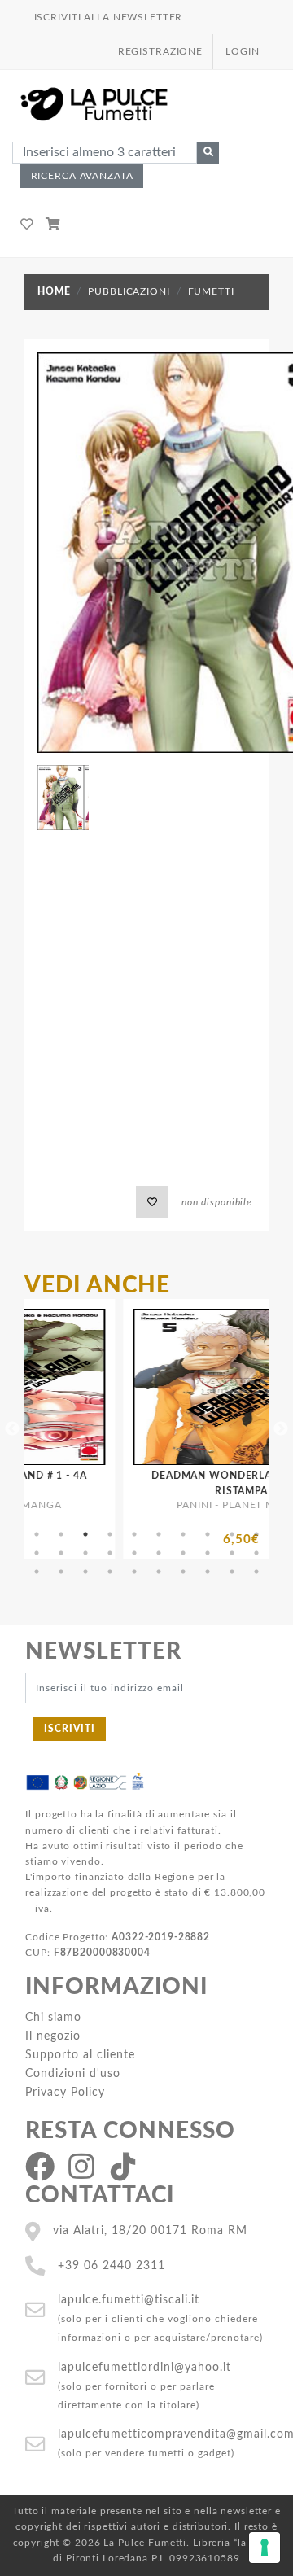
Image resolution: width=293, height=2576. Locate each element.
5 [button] (134, 1534)
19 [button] (232, 1553)
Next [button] (281, 1429)
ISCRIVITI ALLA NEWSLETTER (109, 17)
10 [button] (256, 1534)
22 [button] (61, 1572)
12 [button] (61, 1553)
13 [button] (85, 1553)
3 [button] (85, 1534)
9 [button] (232, 1534)
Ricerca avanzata (82, 176)
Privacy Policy (65, 2092)
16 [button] (159, 1553)
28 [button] (208, 1572)
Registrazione (160, 51)
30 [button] (256, 1572)
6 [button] (159, 1534)
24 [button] (110, 1572)
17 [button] (183, 1553)
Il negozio (53, 2036)
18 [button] (208, 1553)
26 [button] (159, 1572)
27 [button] (183, 1572)
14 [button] (110, 1553)
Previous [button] (12, 1429)
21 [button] (37, 1572)
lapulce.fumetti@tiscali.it (129, 2300)
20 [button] (256, 1553)
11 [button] (37, 1553)
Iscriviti (70, 1729)
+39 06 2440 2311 (112, 2265)
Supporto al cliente (80, 2055)
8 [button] (208, 1534)
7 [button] (183, 1534)
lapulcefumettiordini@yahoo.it (144, 2367)
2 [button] (61, 1534)
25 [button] (134, 1572)
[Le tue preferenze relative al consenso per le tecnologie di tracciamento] (265, 2548)
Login (242, 51)
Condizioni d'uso (73, 2073)
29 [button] (232, 1572)
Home (54, 291)
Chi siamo (53, 2017)
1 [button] (37, 1534)
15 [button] (134, 1553)
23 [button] (85, 1572)
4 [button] (110, 1534)
